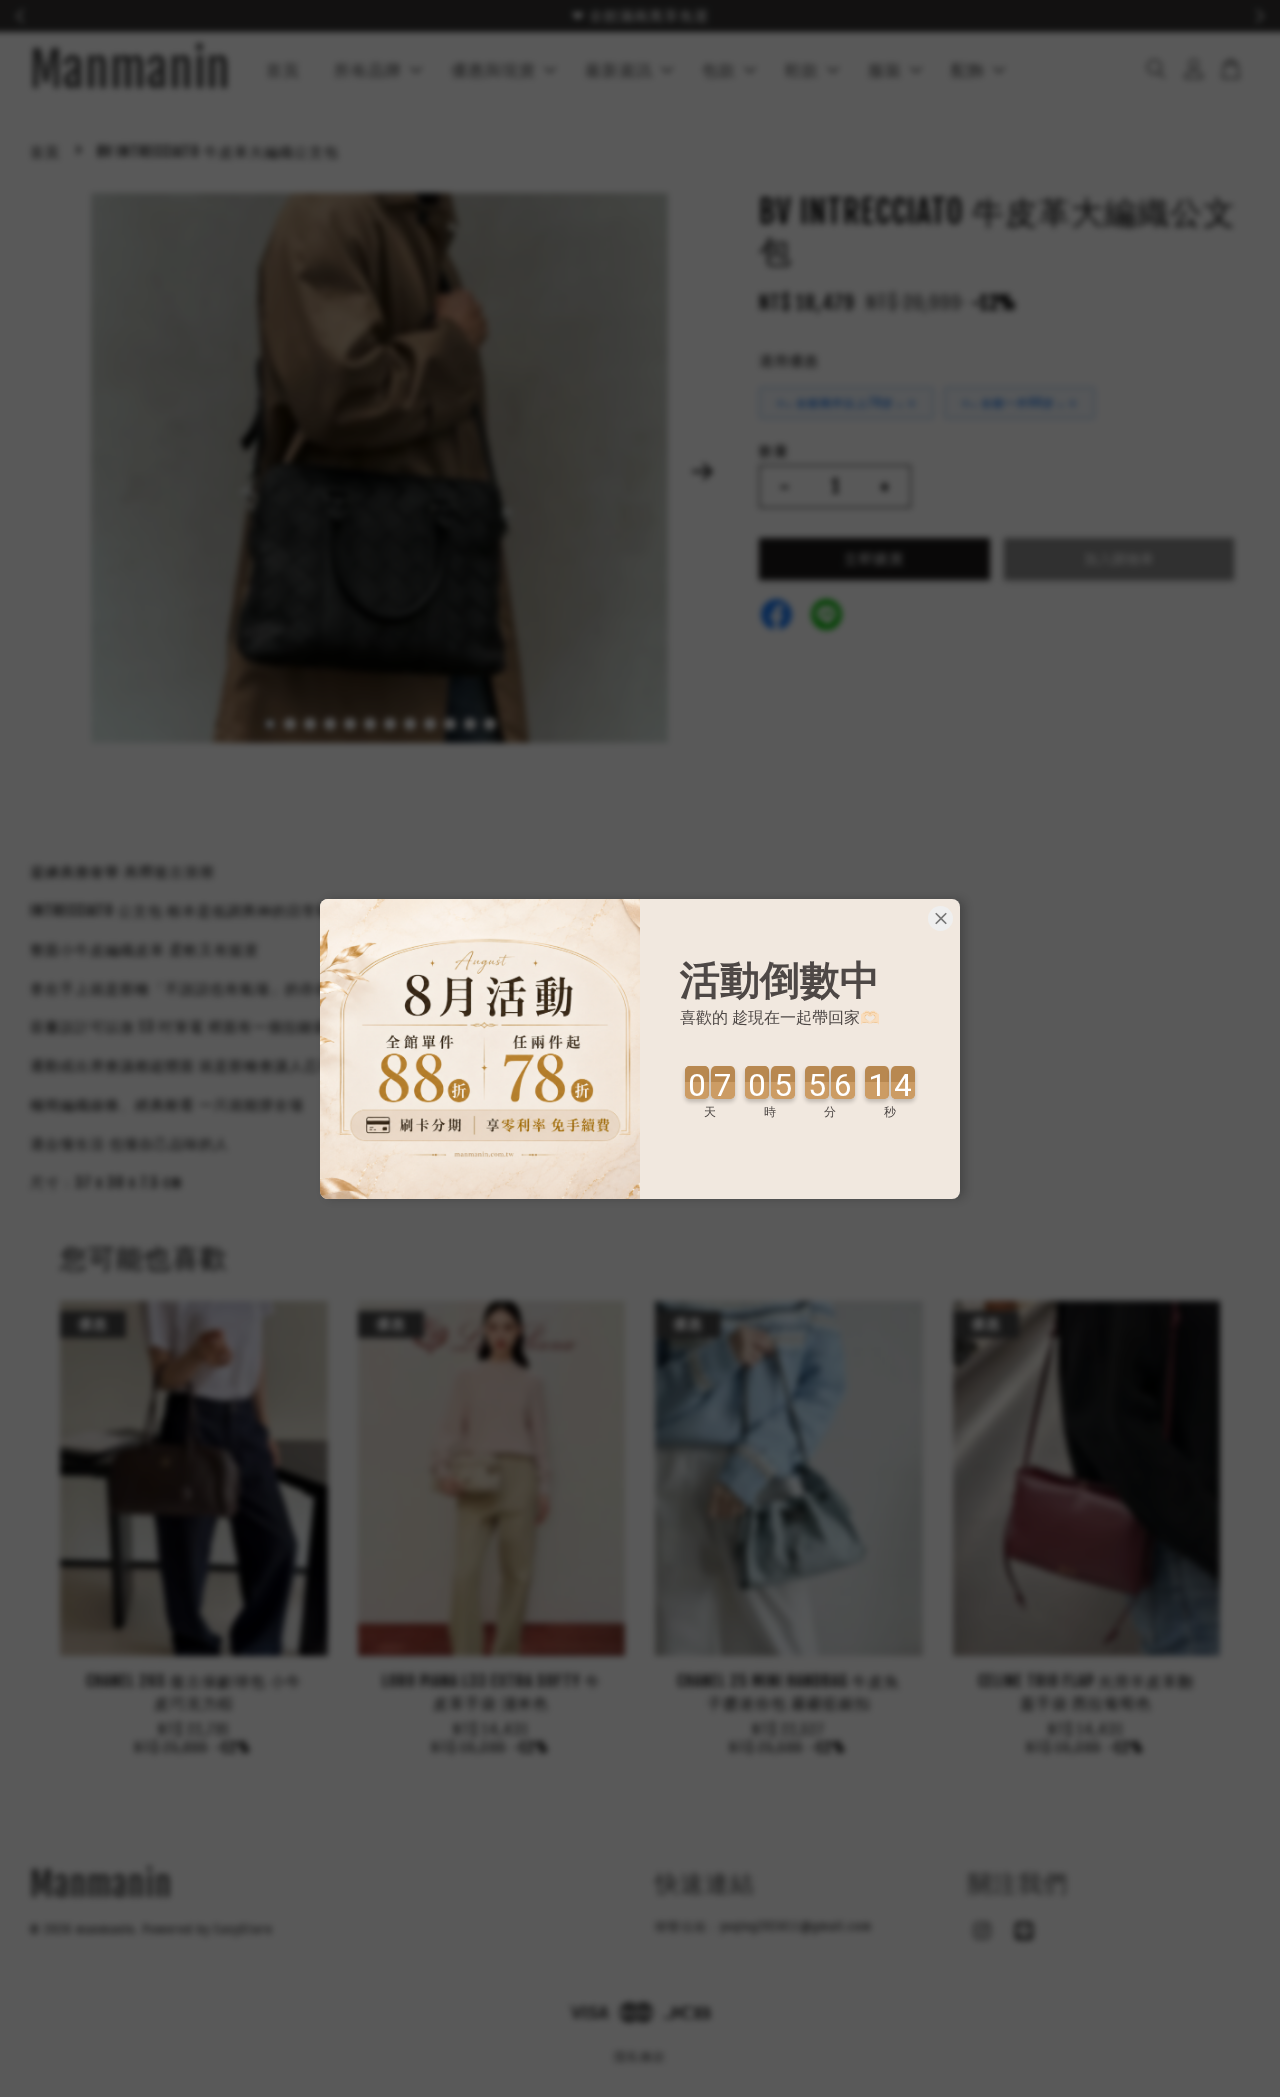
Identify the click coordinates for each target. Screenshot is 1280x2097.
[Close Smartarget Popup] (940, 918)
